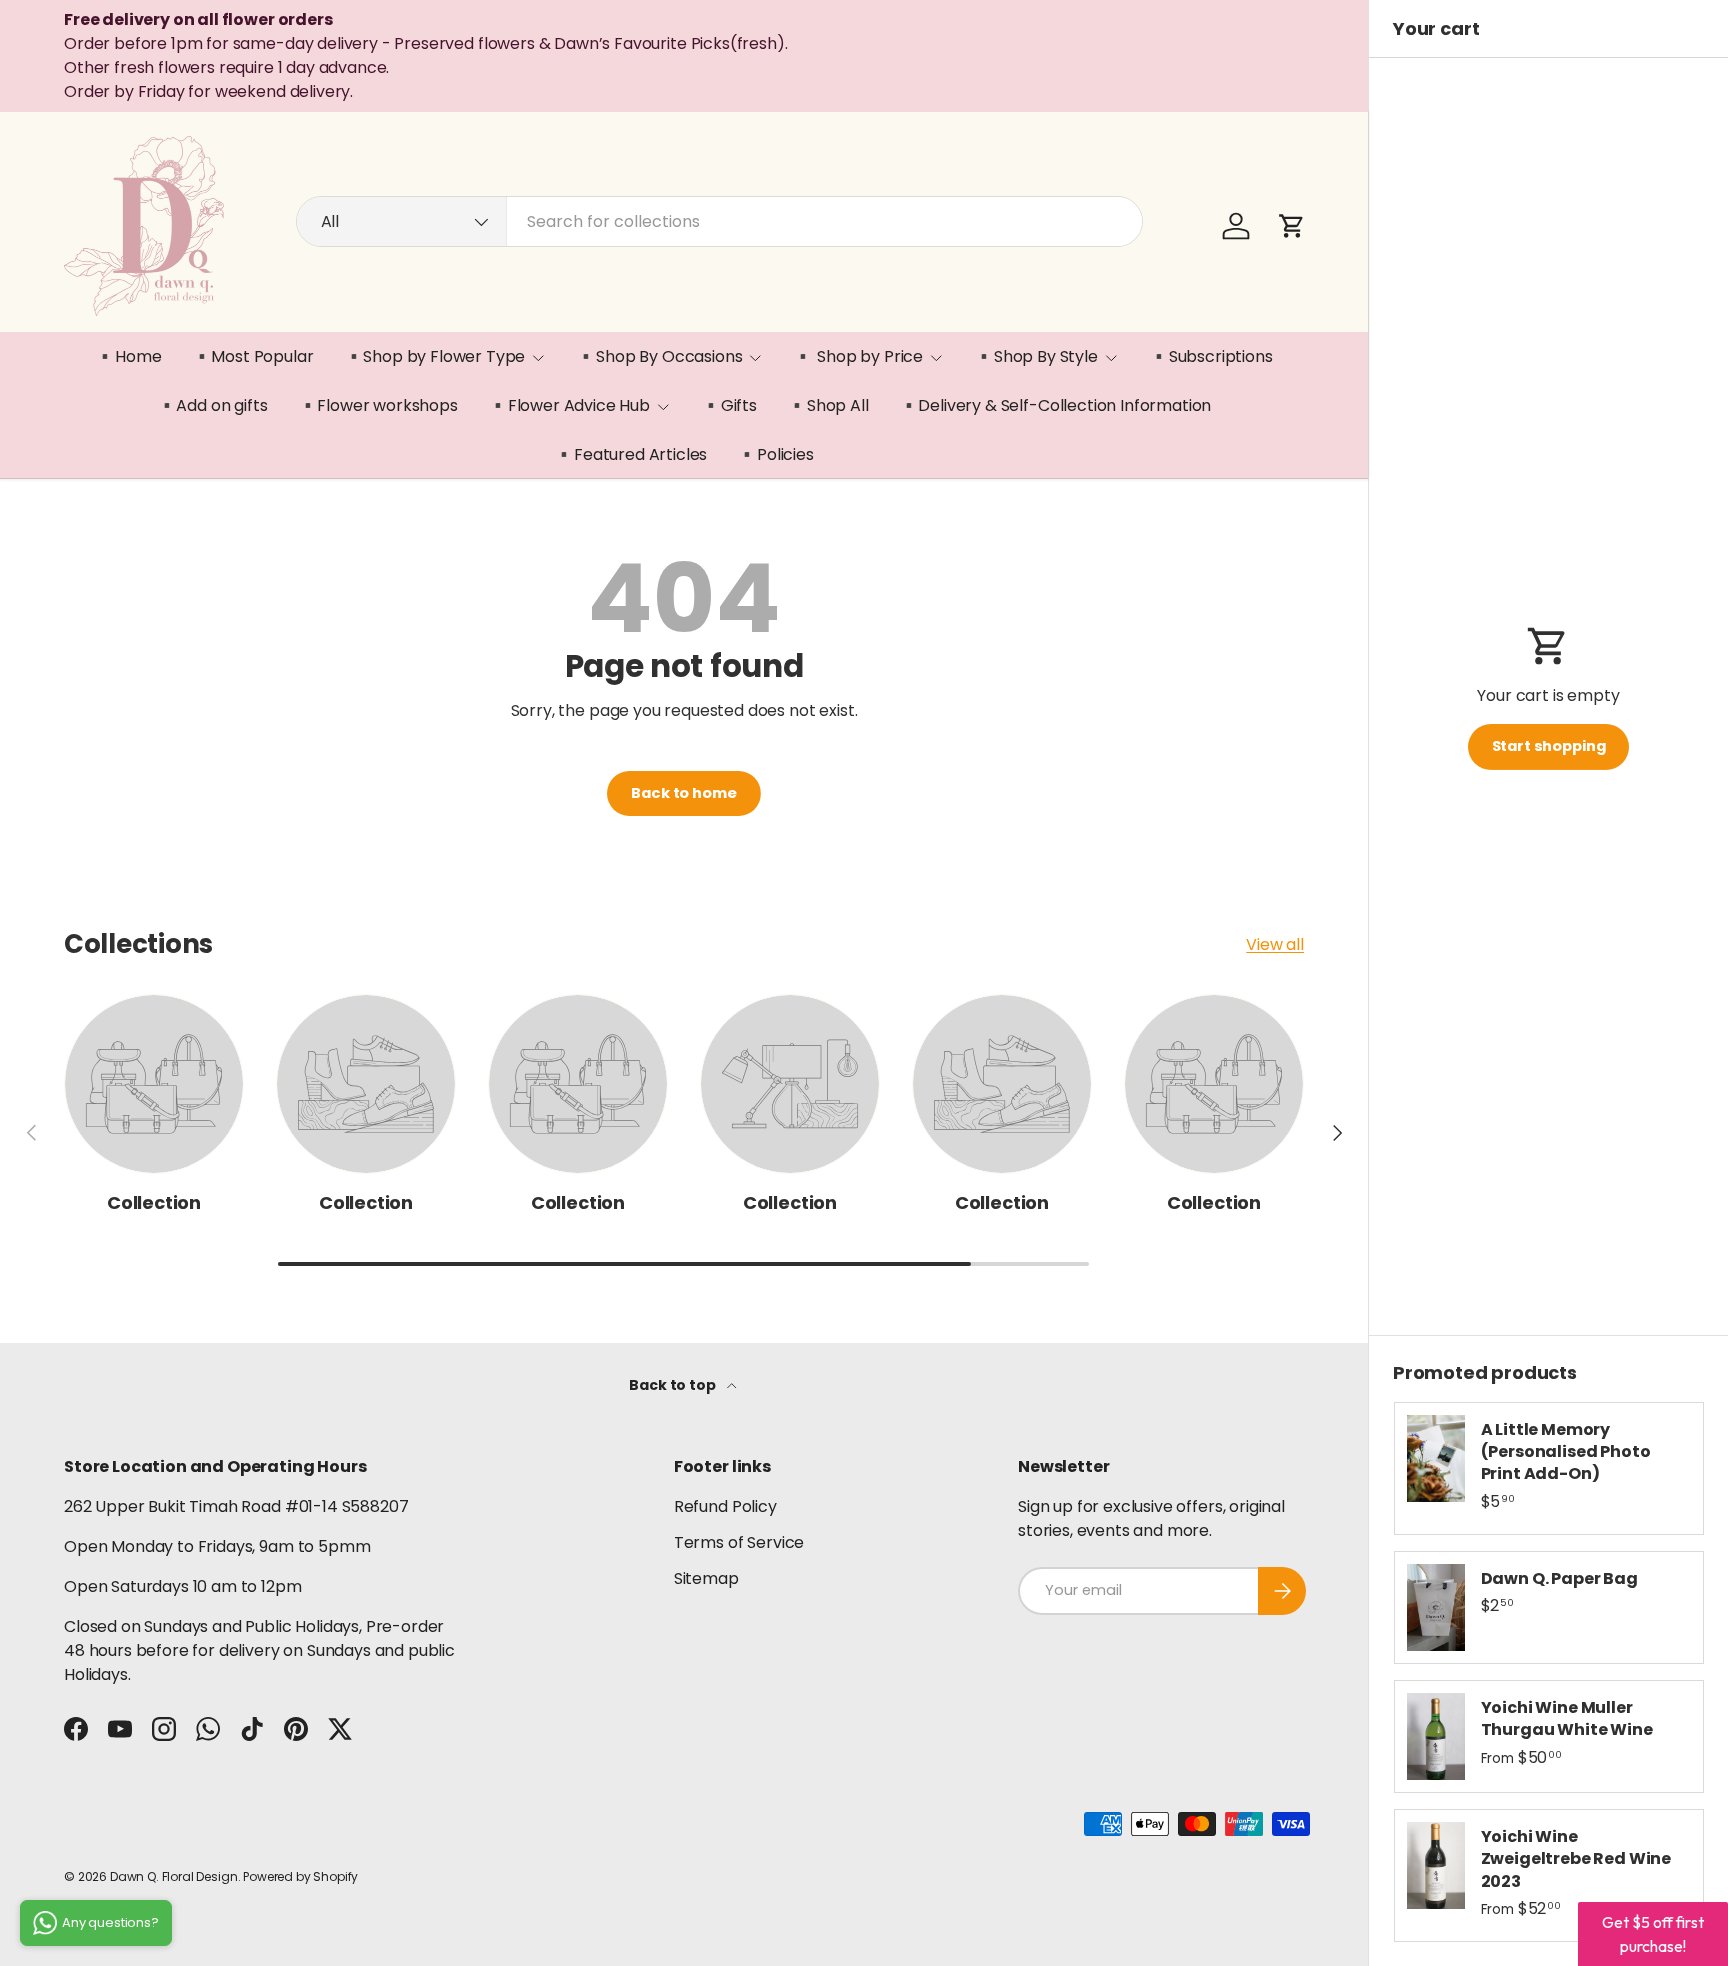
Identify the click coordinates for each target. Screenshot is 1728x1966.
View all (1275, 944)
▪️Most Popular (253, 356)
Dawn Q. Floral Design (174, 1876)
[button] (1292, 226)
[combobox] (719, 221)
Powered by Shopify (300, 1876)
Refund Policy (725, 1506)
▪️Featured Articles (630, 454)
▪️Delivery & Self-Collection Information (1055, 405)
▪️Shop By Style (1036, 356)
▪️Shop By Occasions (659, 356)
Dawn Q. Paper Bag (1559, 1578)
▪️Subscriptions (1211, 356)
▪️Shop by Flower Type (435, 356)
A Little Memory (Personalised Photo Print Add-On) (1566, 1452)
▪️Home (128, 356)
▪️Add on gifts (212, 405)
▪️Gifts (729, 405)
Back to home (683, 793)
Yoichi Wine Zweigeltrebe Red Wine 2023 (1576, 1859)
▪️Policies (775, 454)
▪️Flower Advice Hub (569, 405)
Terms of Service (739, 1542)
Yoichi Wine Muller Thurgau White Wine (1567, 1718)
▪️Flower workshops (378, 405)
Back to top (673, 1385)
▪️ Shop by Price (858, 356)
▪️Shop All (828, 405)
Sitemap (706, 1578)
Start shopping (1549, 746)
